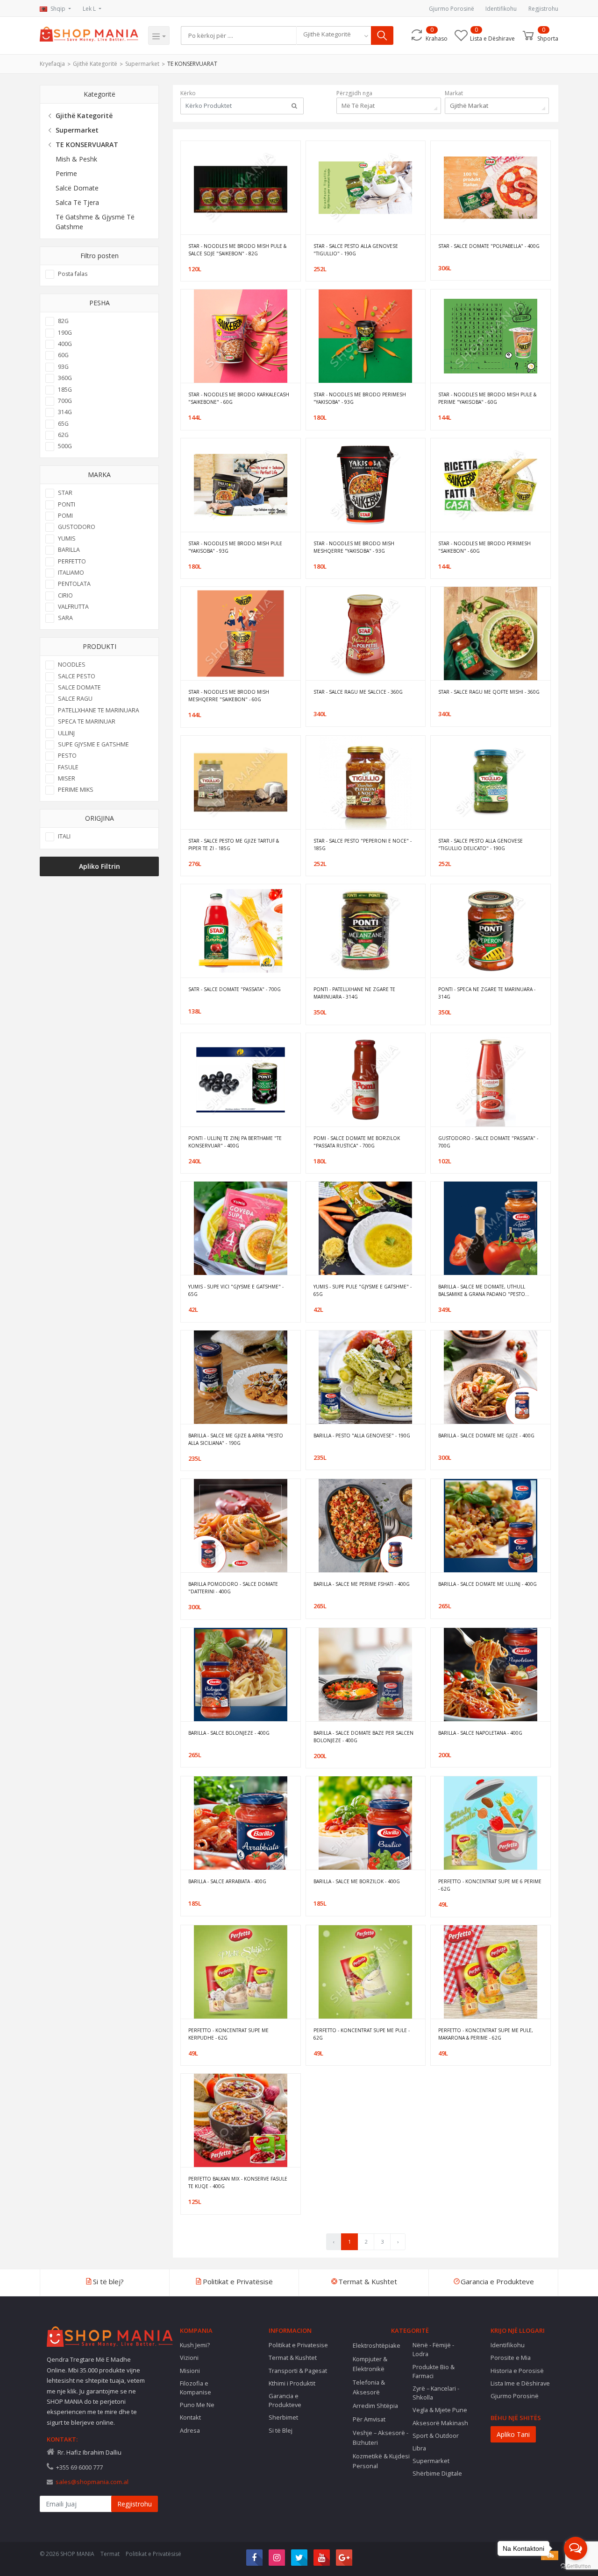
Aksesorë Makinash (440, 2423)
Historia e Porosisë (517, 2371)
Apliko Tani (513, 2434)
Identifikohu (501, 9)
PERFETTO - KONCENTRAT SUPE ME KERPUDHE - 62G (228, 2034)
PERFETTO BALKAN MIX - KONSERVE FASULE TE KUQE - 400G (238, 2182)
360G (65, 378)
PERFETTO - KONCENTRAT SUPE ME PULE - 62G (362, 2034)
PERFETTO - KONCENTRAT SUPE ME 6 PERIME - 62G (490, 1885)
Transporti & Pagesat (298, 2371)
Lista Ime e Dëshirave (520, 2383)
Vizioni (189, 2358)
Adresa (190, 2430)
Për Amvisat (369, 2419)
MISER (67, 778)
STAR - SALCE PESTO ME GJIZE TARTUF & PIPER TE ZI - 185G (234, 845)
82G (63, 321)
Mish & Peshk (76, 159)
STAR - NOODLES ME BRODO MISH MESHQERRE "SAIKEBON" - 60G (229, 696)
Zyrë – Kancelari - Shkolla (436, 2393)
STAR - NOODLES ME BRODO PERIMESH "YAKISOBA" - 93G (360, 398)
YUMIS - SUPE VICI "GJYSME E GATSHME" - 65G (236, 1290)
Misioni (190, 2371)
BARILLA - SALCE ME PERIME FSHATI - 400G (362, 1584)
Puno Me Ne (197, 2405)
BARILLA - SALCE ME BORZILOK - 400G (357, 1881)
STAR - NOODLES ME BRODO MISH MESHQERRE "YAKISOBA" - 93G (354, 547)
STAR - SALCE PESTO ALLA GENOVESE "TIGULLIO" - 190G (356, 250)
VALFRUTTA (73, 607)
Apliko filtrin (100, 866)
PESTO (67, 756)
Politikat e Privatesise (298, 2345)
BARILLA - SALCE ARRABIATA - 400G (227, 1881)
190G (65, 333)
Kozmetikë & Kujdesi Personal (381, 2461)
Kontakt (190, 2417)
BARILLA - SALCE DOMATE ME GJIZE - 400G (486, 1436)
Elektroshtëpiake (377, 2345)
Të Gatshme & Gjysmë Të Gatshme (95, 222)
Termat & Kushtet (293, 2358)
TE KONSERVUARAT (192, 64)
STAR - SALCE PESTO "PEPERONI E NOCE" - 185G (363, 845)
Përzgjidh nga (354, 93)
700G (65, 401)
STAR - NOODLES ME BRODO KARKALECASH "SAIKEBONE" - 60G (239, 398)
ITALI (64, 836)
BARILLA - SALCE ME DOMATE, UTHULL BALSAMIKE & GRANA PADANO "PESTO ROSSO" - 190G (482, 1291)
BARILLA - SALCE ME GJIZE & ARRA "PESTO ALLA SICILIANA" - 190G (236, 1439)
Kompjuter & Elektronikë (370, 2364)
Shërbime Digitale (437, 2473)
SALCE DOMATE (79, 687)
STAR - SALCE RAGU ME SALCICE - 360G (358, 692)
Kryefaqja (52, 64)
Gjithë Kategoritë (95, 64)
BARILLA (69, 550)
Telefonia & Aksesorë (369, 2387)
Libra (419, 2448)
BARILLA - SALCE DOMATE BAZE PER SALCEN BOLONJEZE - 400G (363, 1737)
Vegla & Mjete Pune (440, 2410)
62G (63, 435)
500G (65, 446)
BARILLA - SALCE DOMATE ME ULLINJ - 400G (488, 1584)
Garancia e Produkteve (285, 2400)
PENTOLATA (74, 584)
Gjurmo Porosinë (452, 9)
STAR (65, 493)
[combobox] (334, 35)
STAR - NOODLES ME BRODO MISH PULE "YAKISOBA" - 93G (235, 547)
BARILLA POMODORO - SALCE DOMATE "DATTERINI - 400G (233, 1588)
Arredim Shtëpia (375, 2406)
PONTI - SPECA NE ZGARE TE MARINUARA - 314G (487, 993)
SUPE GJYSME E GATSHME (93, 744)
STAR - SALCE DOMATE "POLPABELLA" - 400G (489, 246)
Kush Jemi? (195, 2345)
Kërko (188, 93)
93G (63, 367)
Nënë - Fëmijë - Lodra (433, 2349)
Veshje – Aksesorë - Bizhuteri (381, 2438)
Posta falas (73, 274)
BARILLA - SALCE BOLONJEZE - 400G (229, 1733)
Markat (454, 93)
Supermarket (142, 64)
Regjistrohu (543, 9)
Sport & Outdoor (436, 2435)
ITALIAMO (71, 573)
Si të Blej (281, 2430)
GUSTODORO (77, 527)
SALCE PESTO (77, 676)
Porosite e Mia (511, 2358)
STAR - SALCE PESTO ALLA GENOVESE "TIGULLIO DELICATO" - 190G (481, 845)
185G (65, 390)
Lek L (90, 9)
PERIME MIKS (76, 790)
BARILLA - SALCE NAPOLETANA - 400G (480, 1733)
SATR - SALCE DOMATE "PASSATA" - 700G (235, 989)
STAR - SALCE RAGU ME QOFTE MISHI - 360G (489, 692)
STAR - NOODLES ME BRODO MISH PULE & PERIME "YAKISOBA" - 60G (487, 398)
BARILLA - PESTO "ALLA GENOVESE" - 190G (362, 1436)
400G (65, 344)
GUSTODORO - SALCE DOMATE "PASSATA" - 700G (488, 1142)
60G (63, 355)
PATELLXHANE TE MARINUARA (99, 710)
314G (65, 412)
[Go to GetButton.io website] (576, 2566)
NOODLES (72, 665)
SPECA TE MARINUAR (87, 721)
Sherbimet (283, 2417)
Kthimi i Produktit (292, 2383)
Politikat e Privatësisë (153, 2554)
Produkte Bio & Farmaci (434, 2371)
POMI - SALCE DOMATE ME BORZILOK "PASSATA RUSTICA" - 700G (357, 1142)
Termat (110, 2554)
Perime (66, 173)
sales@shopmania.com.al (92, 2482)
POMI (65, 516)
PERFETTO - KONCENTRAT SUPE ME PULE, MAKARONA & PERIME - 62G (486, 2034)
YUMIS (67, 538)
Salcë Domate (77, 188)
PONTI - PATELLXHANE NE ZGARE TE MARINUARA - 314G (354, 993)
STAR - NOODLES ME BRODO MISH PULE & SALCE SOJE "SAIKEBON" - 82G (237, 250)
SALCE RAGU (75, 699)
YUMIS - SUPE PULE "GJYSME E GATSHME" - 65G (363, 1290)
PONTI (67, 504)
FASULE (68, 767)
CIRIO (65, 595)
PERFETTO (72, 561)
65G (63, 424)
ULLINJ (66, 733)
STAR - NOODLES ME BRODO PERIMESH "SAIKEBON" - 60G (484, 547)
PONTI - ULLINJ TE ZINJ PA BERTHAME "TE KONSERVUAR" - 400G (235, 1142)
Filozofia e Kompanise (196, 2388)
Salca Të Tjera (77, 202)
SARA (65, 618)
